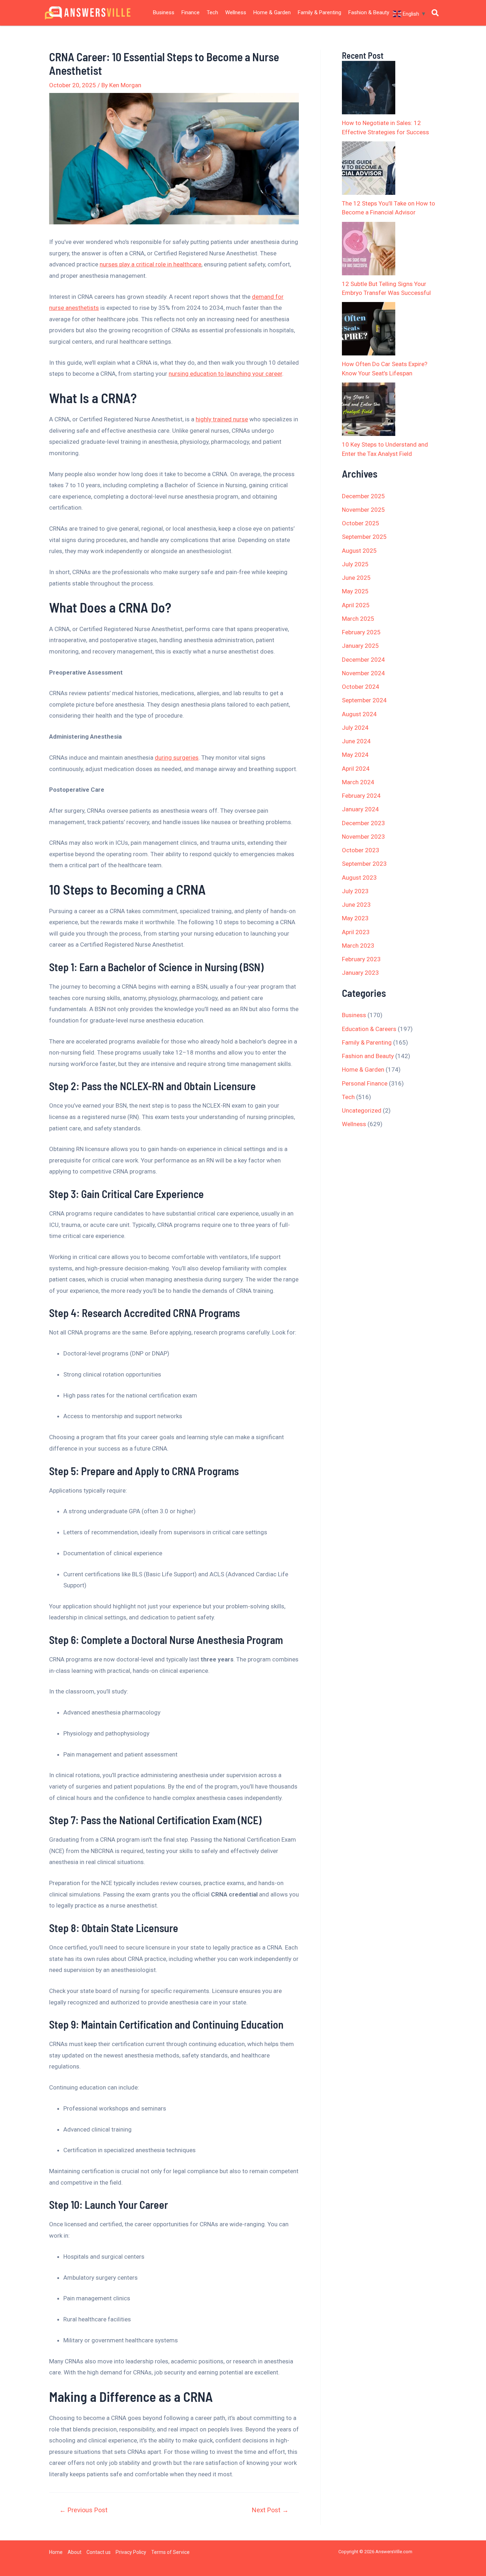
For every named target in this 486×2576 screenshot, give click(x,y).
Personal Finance (365, 1083)
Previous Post (83, 2510)
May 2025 (355, 591)
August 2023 (359, 878)
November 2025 (363, 510)
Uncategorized (362, 1110)
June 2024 (356, 741)
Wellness (236, 12)
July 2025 (355, 564)
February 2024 (361, 796)
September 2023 (364, 864)
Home (56, 2552)
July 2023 (355, 891)
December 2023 (363, 823)
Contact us (99, 2552)
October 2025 (361, 523)
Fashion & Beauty (369, 12)
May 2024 (355, 755)
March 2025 (358, 619)
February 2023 (361, 959)
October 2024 (361, 687)
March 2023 (358, 946)
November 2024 (363, 673)
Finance (191, 12)
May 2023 (355, 918)
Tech (212, 12)
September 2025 (364, 537)
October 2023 (361, 850)
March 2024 (358, 782)
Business (164, 12)
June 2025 (356, 578)
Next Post (270, 2510)
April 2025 (356, 605)
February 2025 (361, 632)
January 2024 (360, 809)
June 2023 (356, 905)
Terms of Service (170, 2552)
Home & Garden (272, 12)
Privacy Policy (131, 2552)
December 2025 (363, 496)
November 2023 (363, 837)
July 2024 (355, 728)
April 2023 (356, 932)
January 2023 (360, 973)
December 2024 (363, 660)
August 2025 (359, 551)
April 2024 (356, 769)
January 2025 (360, 646)
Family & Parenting (319, 12)
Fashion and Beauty (368, 1056)
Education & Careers (369, 1029)
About (75, 2552)
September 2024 (364, 700)
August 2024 (359, 714)
